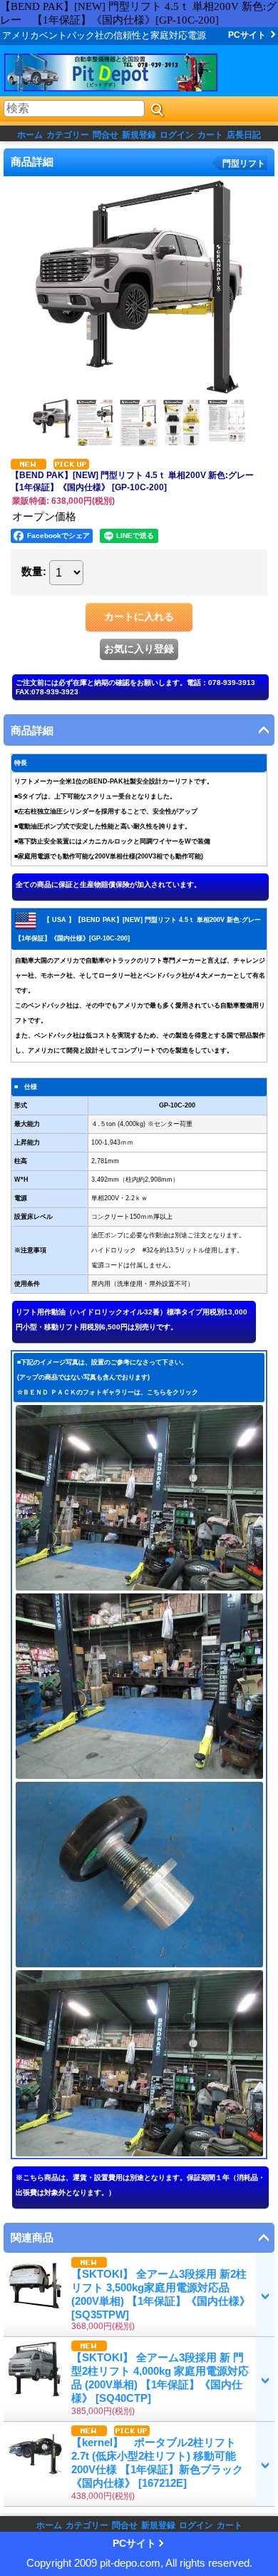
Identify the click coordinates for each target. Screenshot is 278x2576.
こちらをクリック (173, 1392)
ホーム (30, 135)
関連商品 (32, 2237)
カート (210, 135)
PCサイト (247, 35)
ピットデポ (128, 72)
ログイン (177, 135)
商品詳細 (32, 730)
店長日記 (244, 135)
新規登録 (139, 135)
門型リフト (244, 163)
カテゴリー (68, 135)
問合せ (105, 135)
